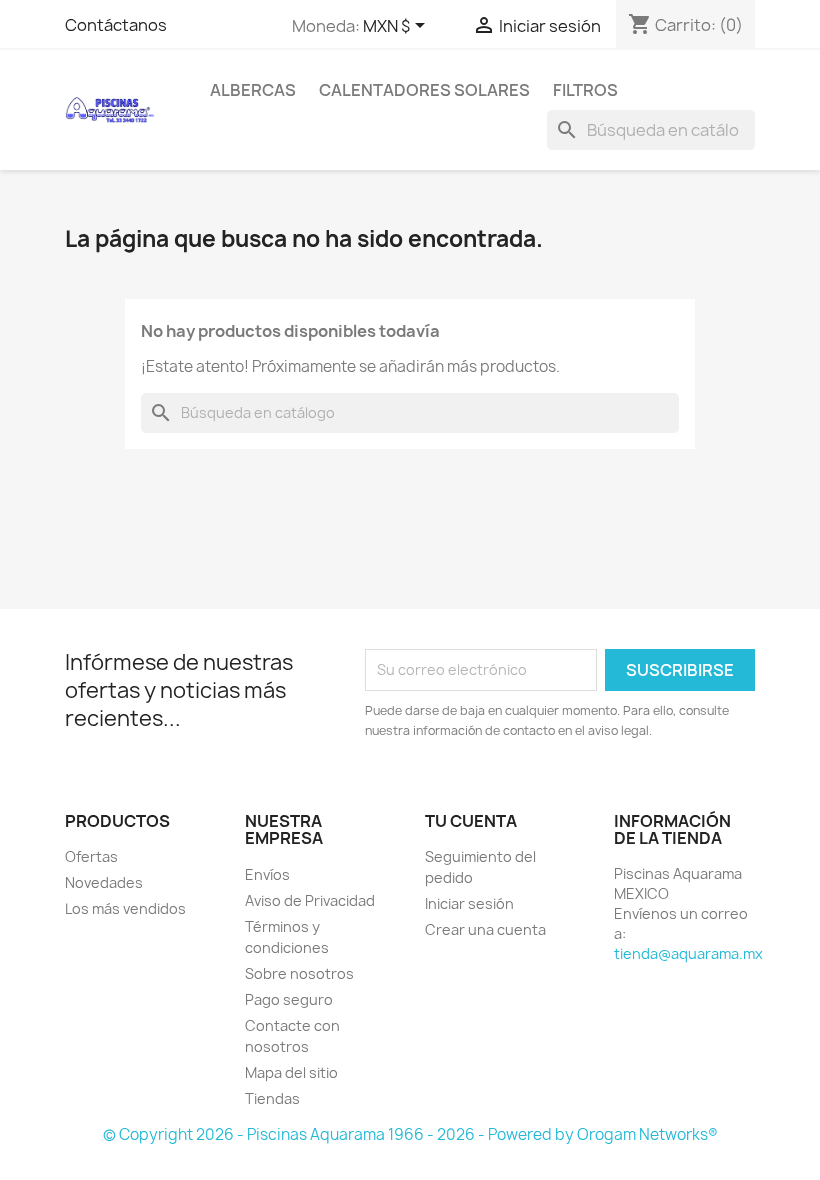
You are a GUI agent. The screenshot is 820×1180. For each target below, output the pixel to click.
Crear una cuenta (485, 929)
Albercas (253, 90)
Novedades (104, 882)
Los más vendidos (125, 908)
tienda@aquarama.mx (688, 953)
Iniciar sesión (469, 903)
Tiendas (272, 1098)
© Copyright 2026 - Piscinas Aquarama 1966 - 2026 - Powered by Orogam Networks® (410, 1134)
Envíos (267, 874)
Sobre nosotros (299, 973)
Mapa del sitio (291, 1072)
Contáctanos (116, 25)
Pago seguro (289, 999)
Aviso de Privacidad (310, 900)
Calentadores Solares (424, 90)
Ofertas (91, 856)
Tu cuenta (471, 821)
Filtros (585, 90)
